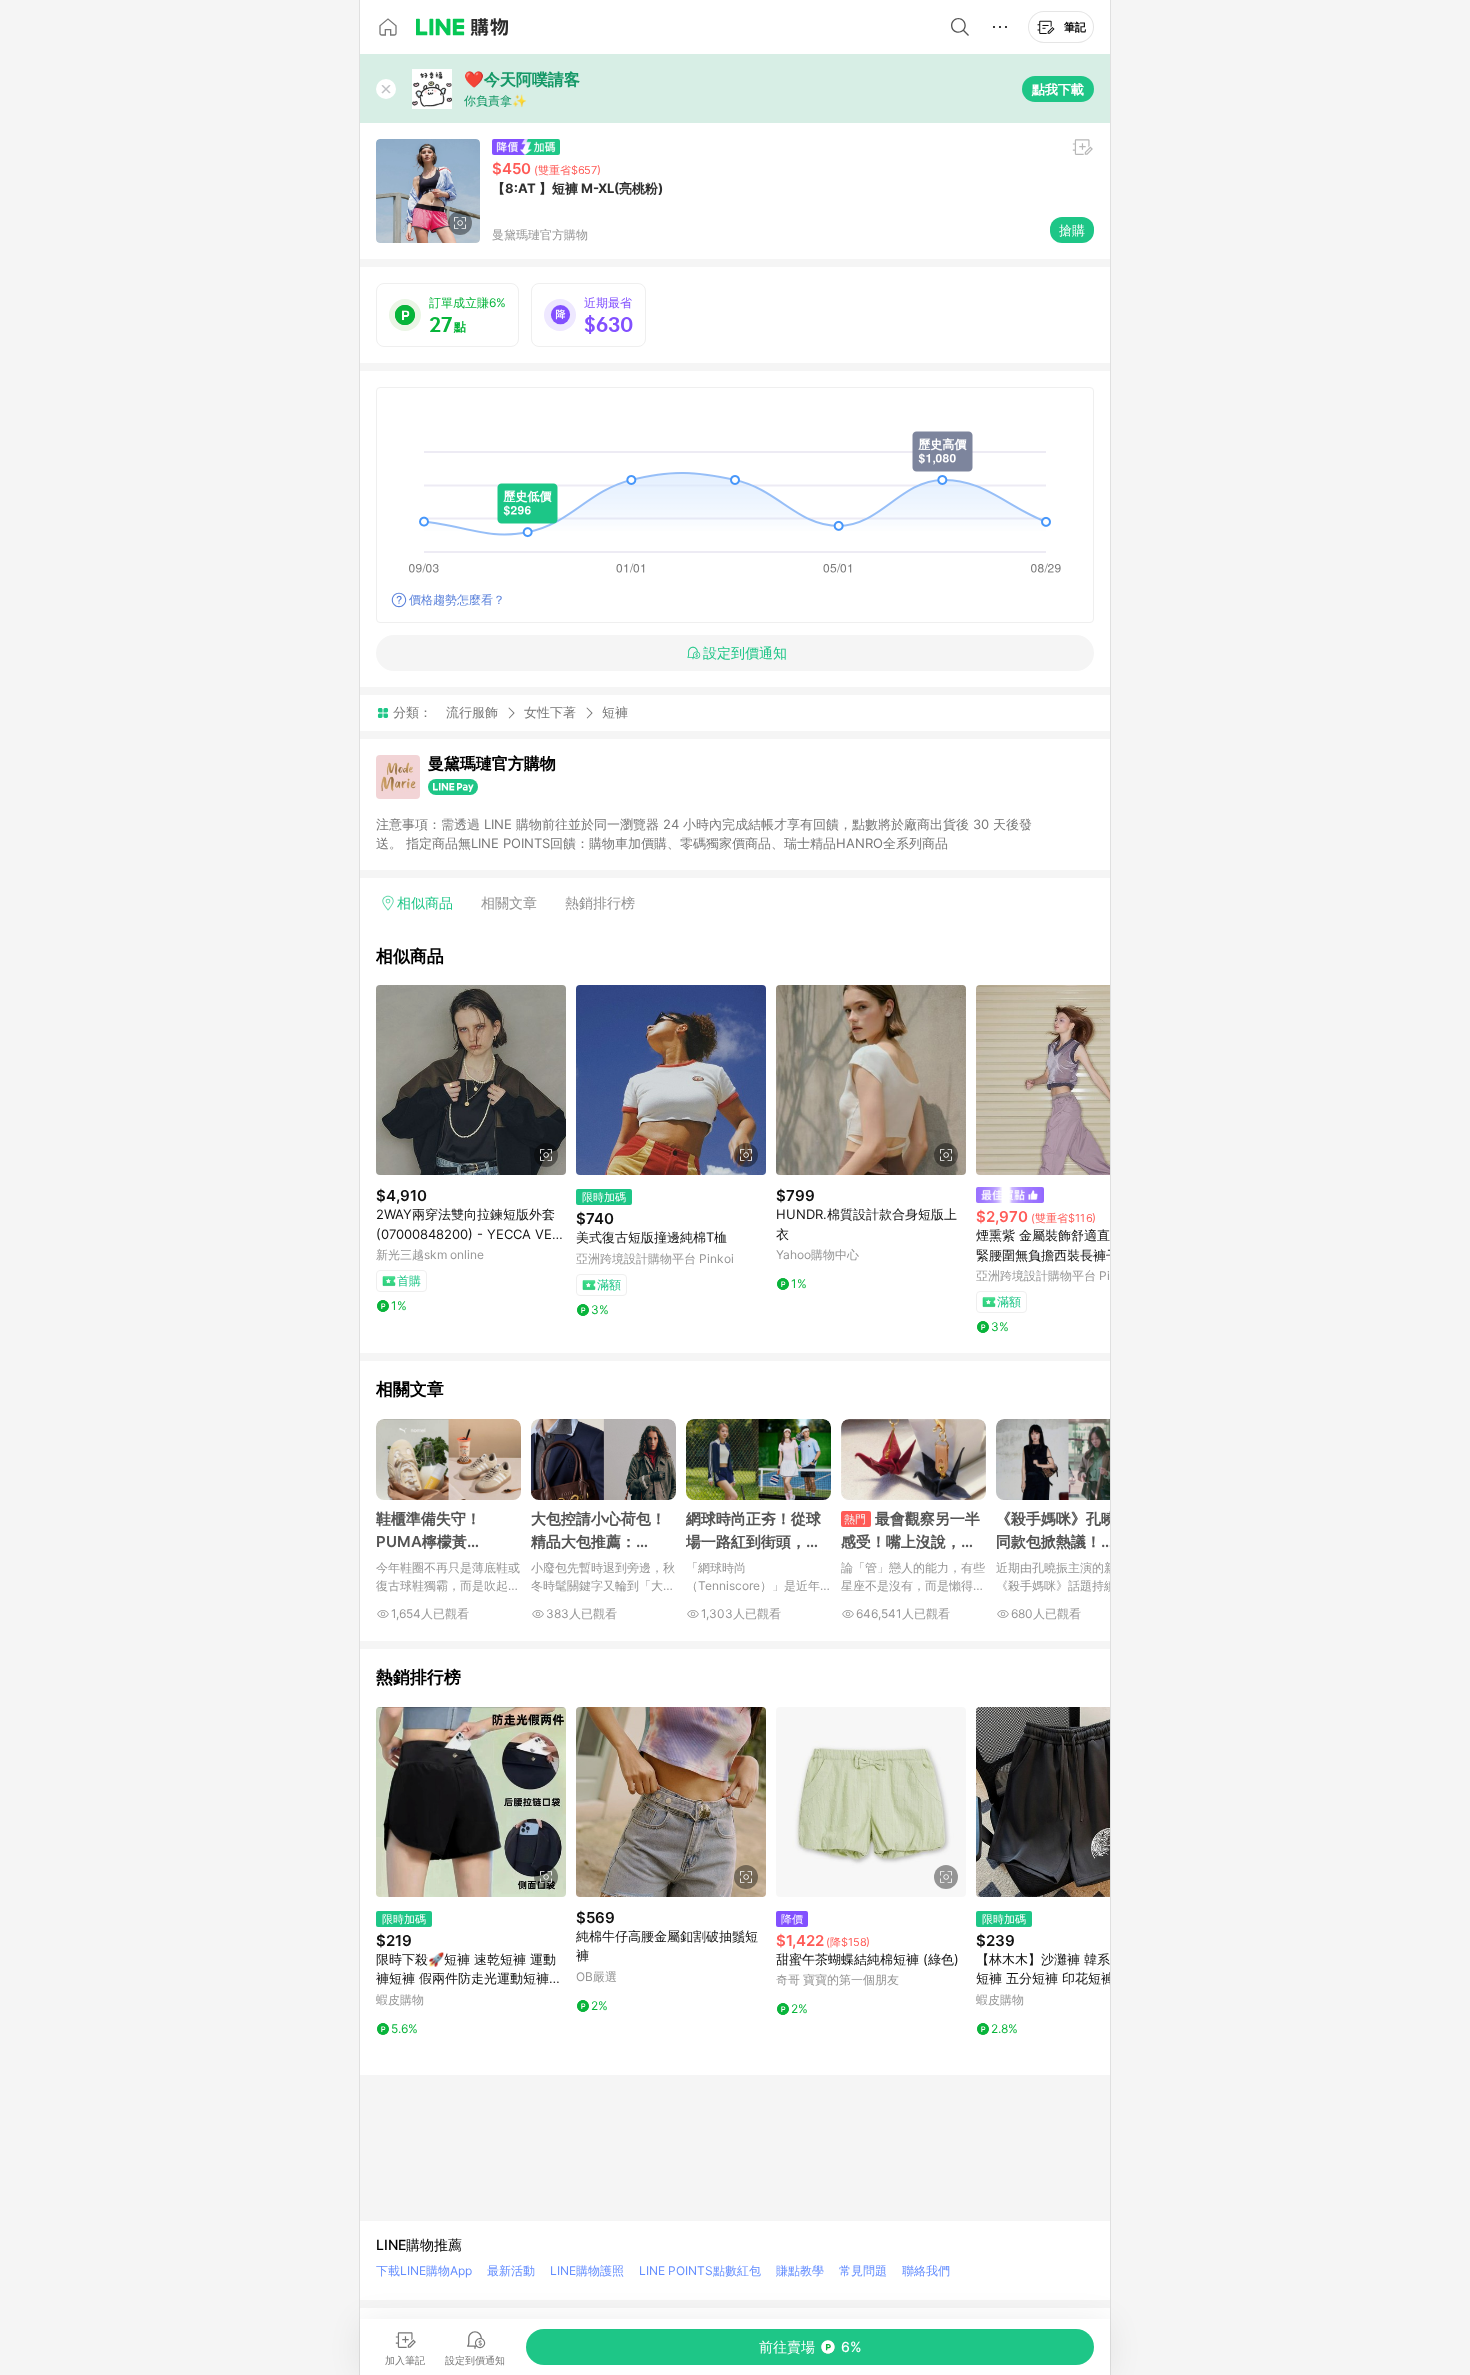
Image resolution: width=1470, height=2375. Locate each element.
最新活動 (511, 2270)
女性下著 (550, 712)
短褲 (615, 712)
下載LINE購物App (424, 2270)
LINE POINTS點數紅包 (700, 2270)
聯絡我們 (926, 2270)
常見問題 (863, 2270)
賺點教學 (800, 2270)
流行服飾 (472, 712)
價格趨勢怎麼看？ (457, 599)
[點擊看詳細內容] (471, 1080)
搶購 (1072, 230)
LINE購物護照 (587, 2270)
